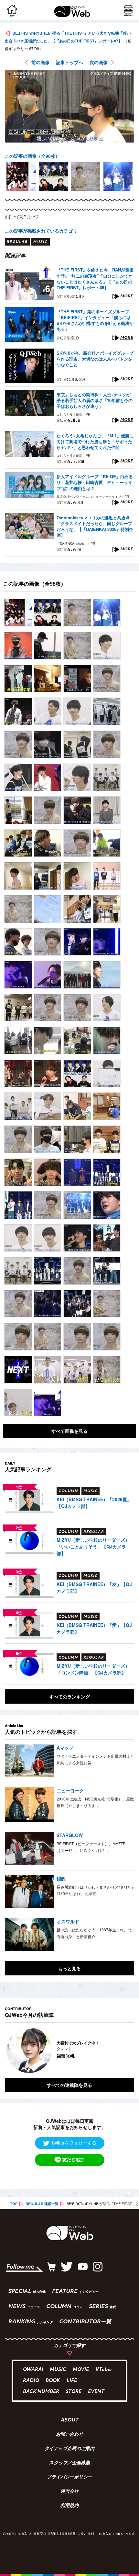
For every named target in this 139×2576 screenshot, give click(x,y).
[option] (21, 176)
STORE (74, 2392)
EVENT (96, 2392)
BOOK (53, 2381)
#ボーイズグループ (22, 217)
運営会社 (69, 2492)
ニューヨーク (70, 1790)
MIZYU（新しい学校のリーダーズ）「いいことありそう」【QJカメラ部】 (93, 1547)
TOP (14, 2204)
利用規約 (69, 2506)
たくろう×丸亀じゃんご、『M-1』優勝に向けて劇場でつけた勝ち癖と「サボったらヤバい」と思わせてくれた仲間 (95, 442)
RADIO (31, 2381)
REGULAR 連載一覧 (42, 2204)
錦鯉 (61, 1879)
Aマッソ (65, 1748)
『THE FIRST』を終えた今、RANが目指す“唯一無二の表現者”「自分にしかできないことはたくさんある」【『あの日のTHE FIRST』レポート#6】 (95, 279)
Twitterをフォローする (74, 2143)
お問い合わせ (69, 2435)
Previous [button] (10, 2050)
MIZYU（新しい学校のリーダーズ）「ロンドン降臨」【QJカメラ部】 (93, 1669)
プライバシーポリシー (69, 2478)
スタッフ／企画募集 (69, 2463)
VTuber (104, 2370)
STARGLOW (70, 1835)
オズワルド (68, 1921)
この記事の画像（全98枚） (32, 156)
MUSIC (58, 2370)
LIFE (72, 2381)
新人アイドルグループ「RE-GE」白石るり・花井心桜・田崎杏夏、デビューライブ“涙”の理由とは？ (95, 482)
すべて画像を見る (69, 1431)
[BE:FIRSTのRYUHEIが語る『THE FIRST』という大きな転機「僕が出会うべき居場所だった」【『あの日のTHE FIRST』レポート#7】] (18, 613)
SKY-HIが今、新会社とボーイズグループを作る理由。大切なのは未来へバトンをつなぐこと (95, 359)
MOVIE (81, 2370)
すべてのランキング (69, 1696)
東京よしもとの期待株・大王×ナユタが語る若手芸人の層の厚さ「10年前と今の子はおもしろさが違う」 (95, 400)
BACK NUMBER (41, 2392)
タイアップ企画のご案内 (69, 2449)
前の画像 (40, 62)
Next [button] (124, 2050)
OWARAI (33, 2370)
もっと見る (69, 1968)
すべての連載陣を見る (69, 2085)
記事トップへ (69, 62)
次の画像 (99, 62)
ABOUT (70, 2421)
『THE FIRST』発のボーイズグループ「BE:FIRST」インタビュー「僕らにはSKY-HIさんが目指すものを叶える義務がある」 (95, 321)
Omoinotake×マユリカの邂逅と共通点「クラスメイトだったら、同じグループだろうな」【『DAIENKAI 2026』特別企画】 (95, 527)
